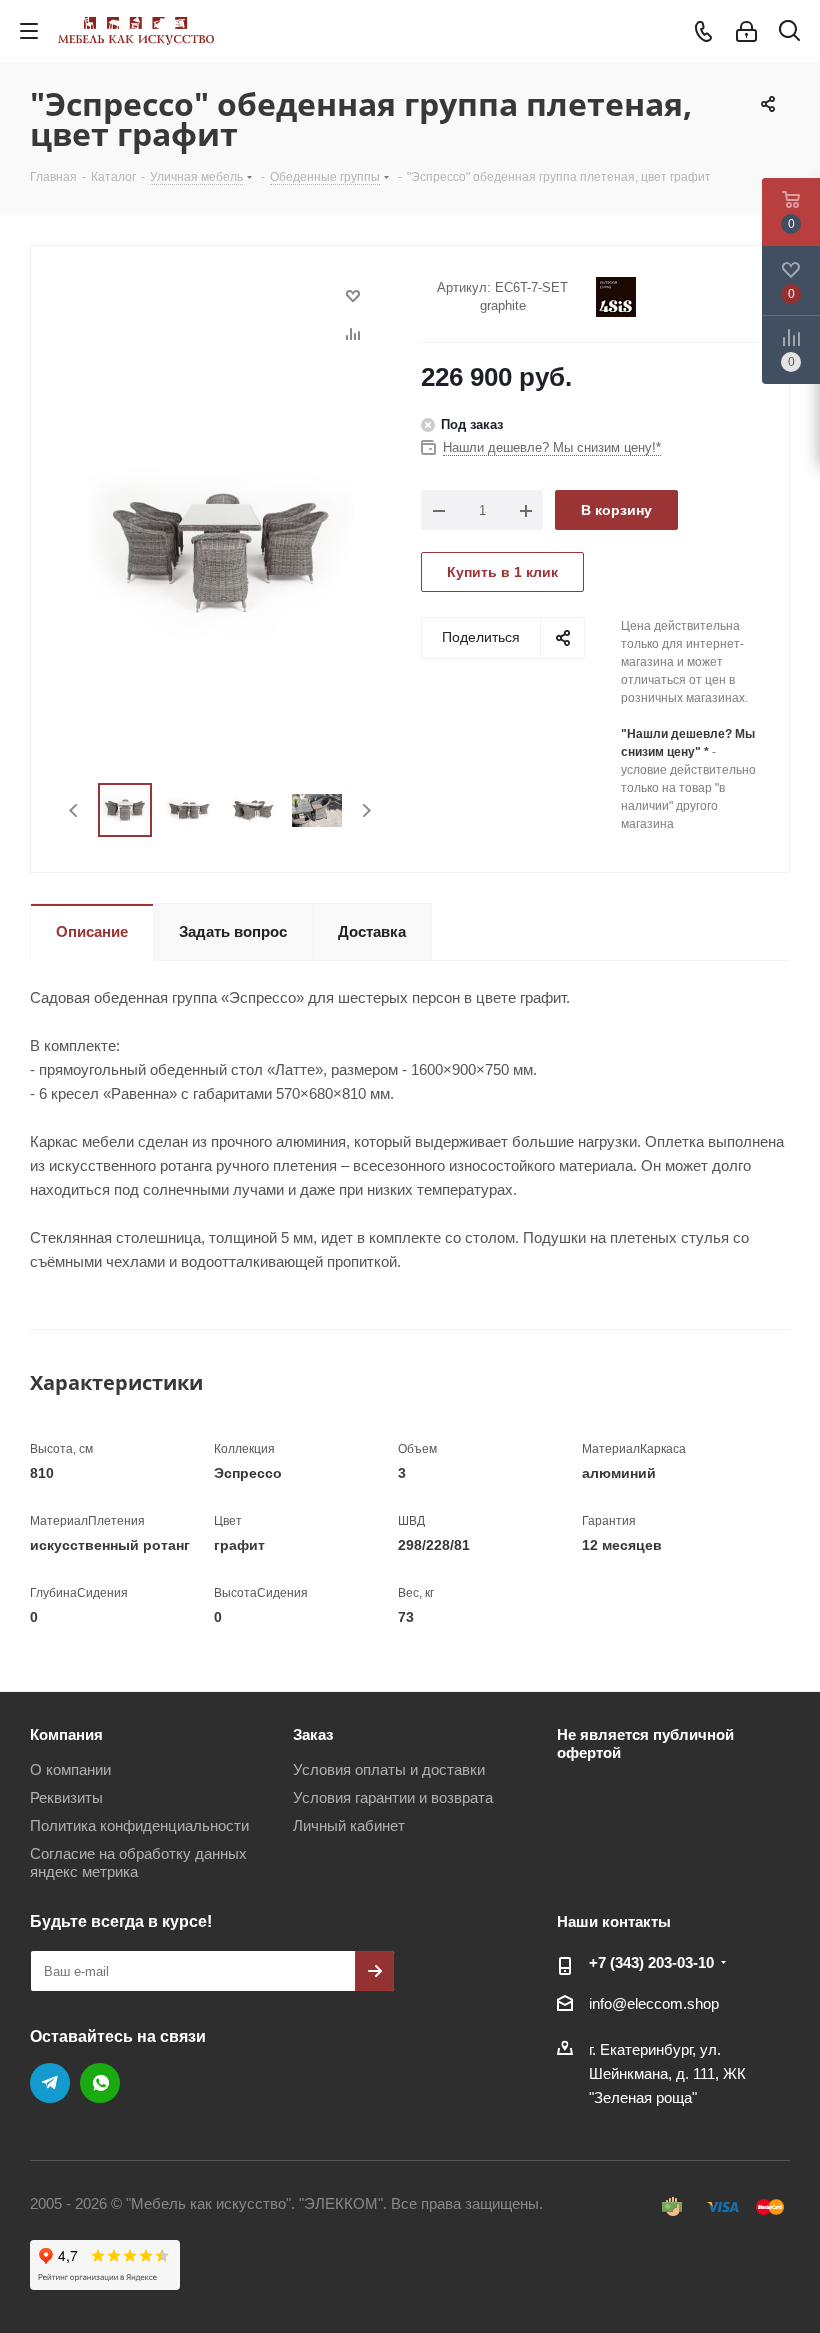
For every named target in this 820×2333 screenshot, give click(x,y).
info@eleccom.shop (654, 2003)
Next (366, 810)
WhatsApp (100, 2083)
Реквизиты (66, 1797)
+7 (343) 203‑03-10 (651, 1962)
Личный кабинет (349, 1825)
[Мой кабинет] (746, 31)
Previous (74, 810)
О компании (70, 1769)
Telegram (50, 2083)
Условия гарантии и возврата (393, 1797)
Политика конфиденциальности (139, 1825)
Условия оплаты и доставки (389, 1769)
